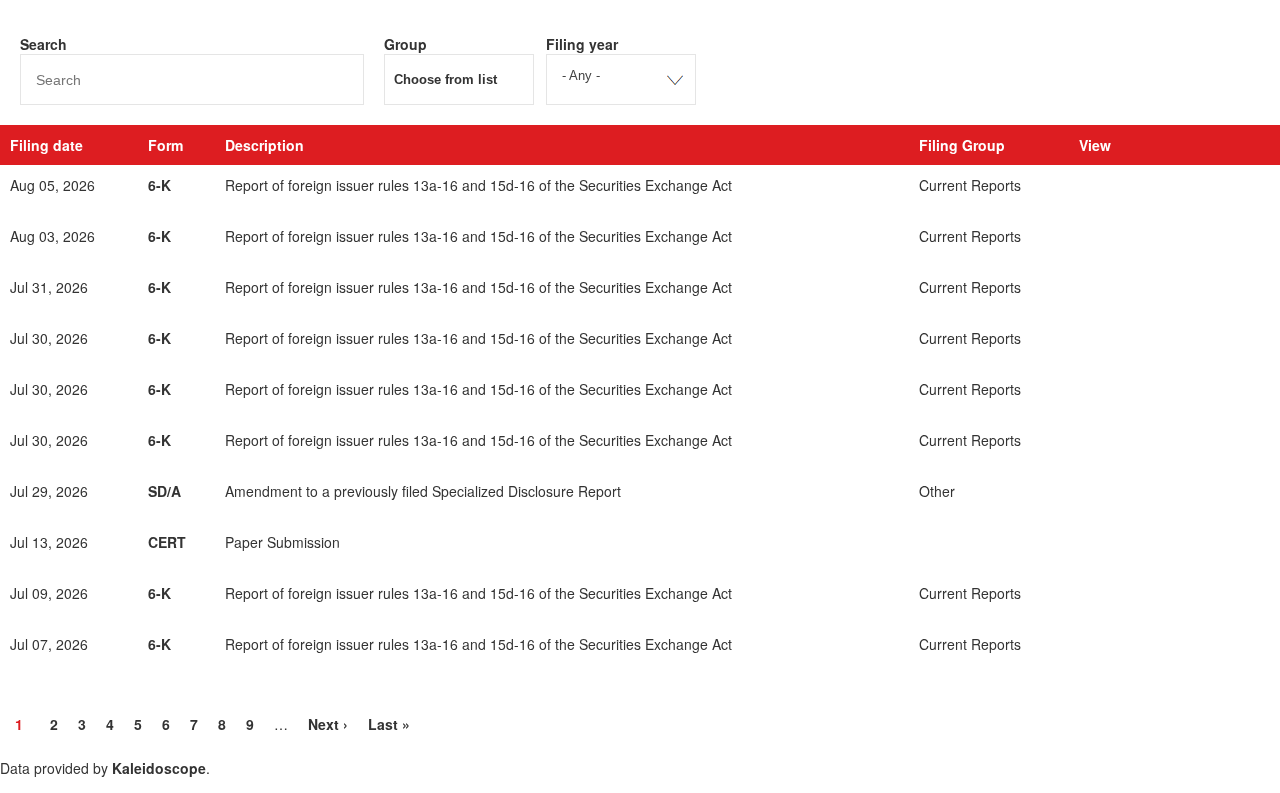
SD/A (164, 491)
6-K (159, 185)
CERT (167, 542)
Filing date (46, 145)
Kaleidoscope (159, 768)
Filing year (582, 44)
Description (264, 145)
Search (43, 44)
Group (405, 44)
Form (165, 145)
